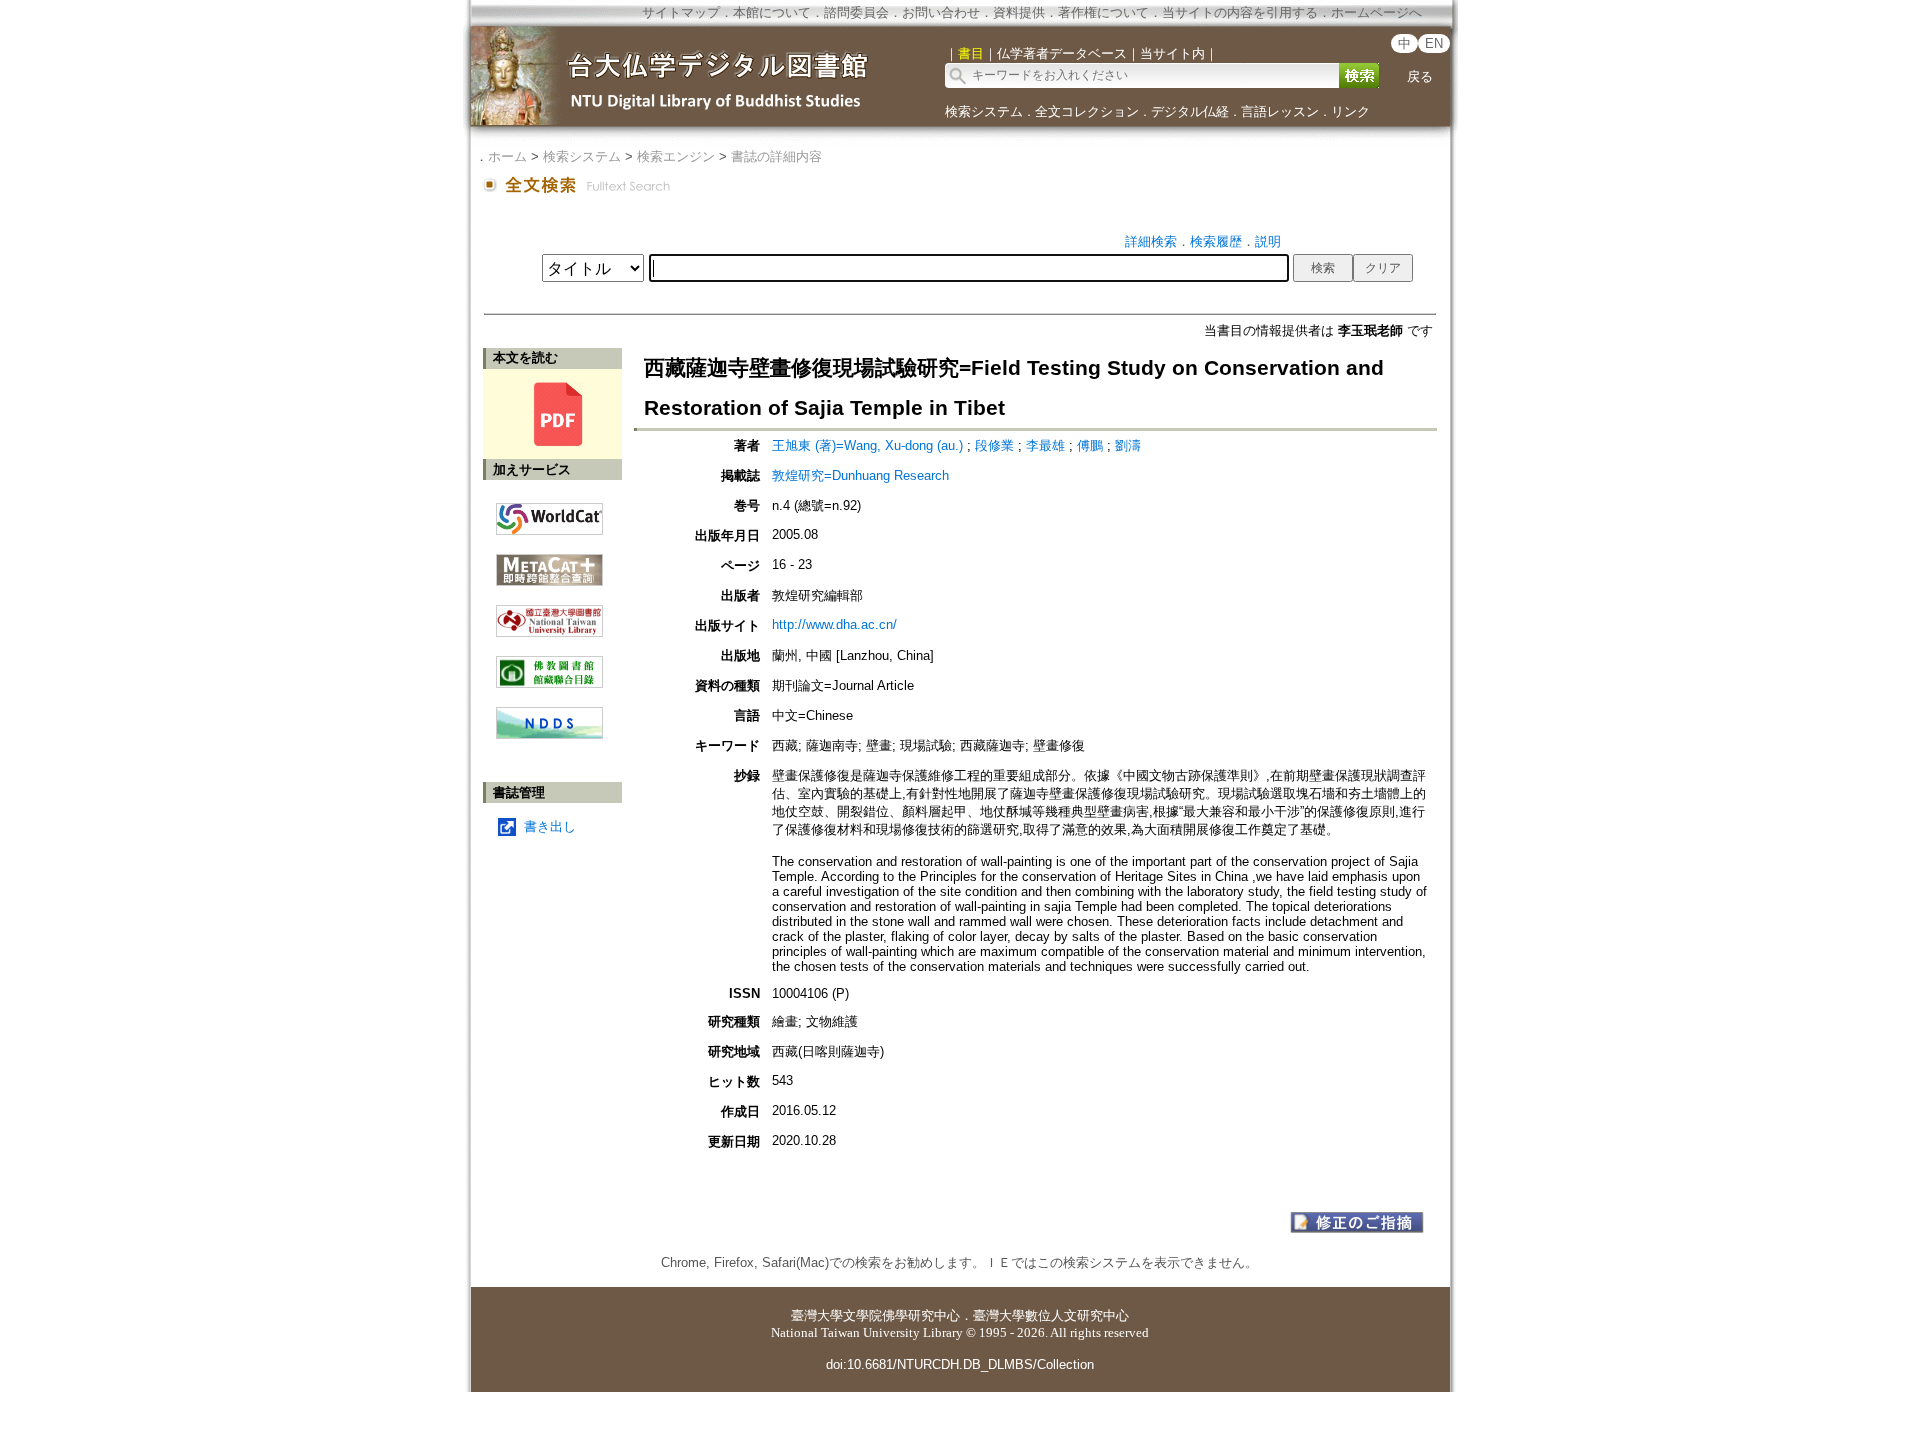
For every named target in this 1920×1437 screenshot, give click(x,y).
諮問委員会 (856, 12)
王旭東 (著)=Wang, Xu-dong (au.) (867, 445)
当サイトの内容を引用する (1240, 12)
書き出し (550, 826)
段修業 (994, 445)
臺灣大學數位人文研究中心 (1051, 1315)
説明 (1268, 241)
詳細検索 (1151, 241)
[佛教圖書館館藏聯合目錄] (549, 664)
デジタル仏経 (1190, 111)
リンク (1350, 111)
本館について (772, 12)
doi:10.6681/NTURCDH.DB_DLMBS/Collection (960, 1364)
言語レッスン (1280, 111)
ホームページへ (1376, 12)
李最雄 (1045, 445)
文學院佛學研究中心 (901, 1315)
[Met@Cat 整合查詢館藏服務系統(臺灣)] (549, 562)
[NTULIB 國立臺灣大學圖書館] (549, 613)
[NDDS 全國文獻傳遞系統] (549, 734)
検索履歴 (1216, 241)
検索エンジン (676, 156)
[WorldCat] (549, 514)
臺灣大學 (817, 1315)
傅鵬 (1090, 445)
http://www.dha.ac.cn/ (834, 624)
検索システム (984, 111)
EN (1434, 43)
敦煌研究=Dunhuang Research (860, 475)
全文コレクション (1087, 111)
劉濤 (1128, 445)
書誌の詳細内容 (776, 156)
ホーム (507, 156)
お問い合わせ (941, 12)
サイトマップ (681, 12)
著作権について (1103, 12)
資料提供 (1019, 12)
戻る (1420, 76)
